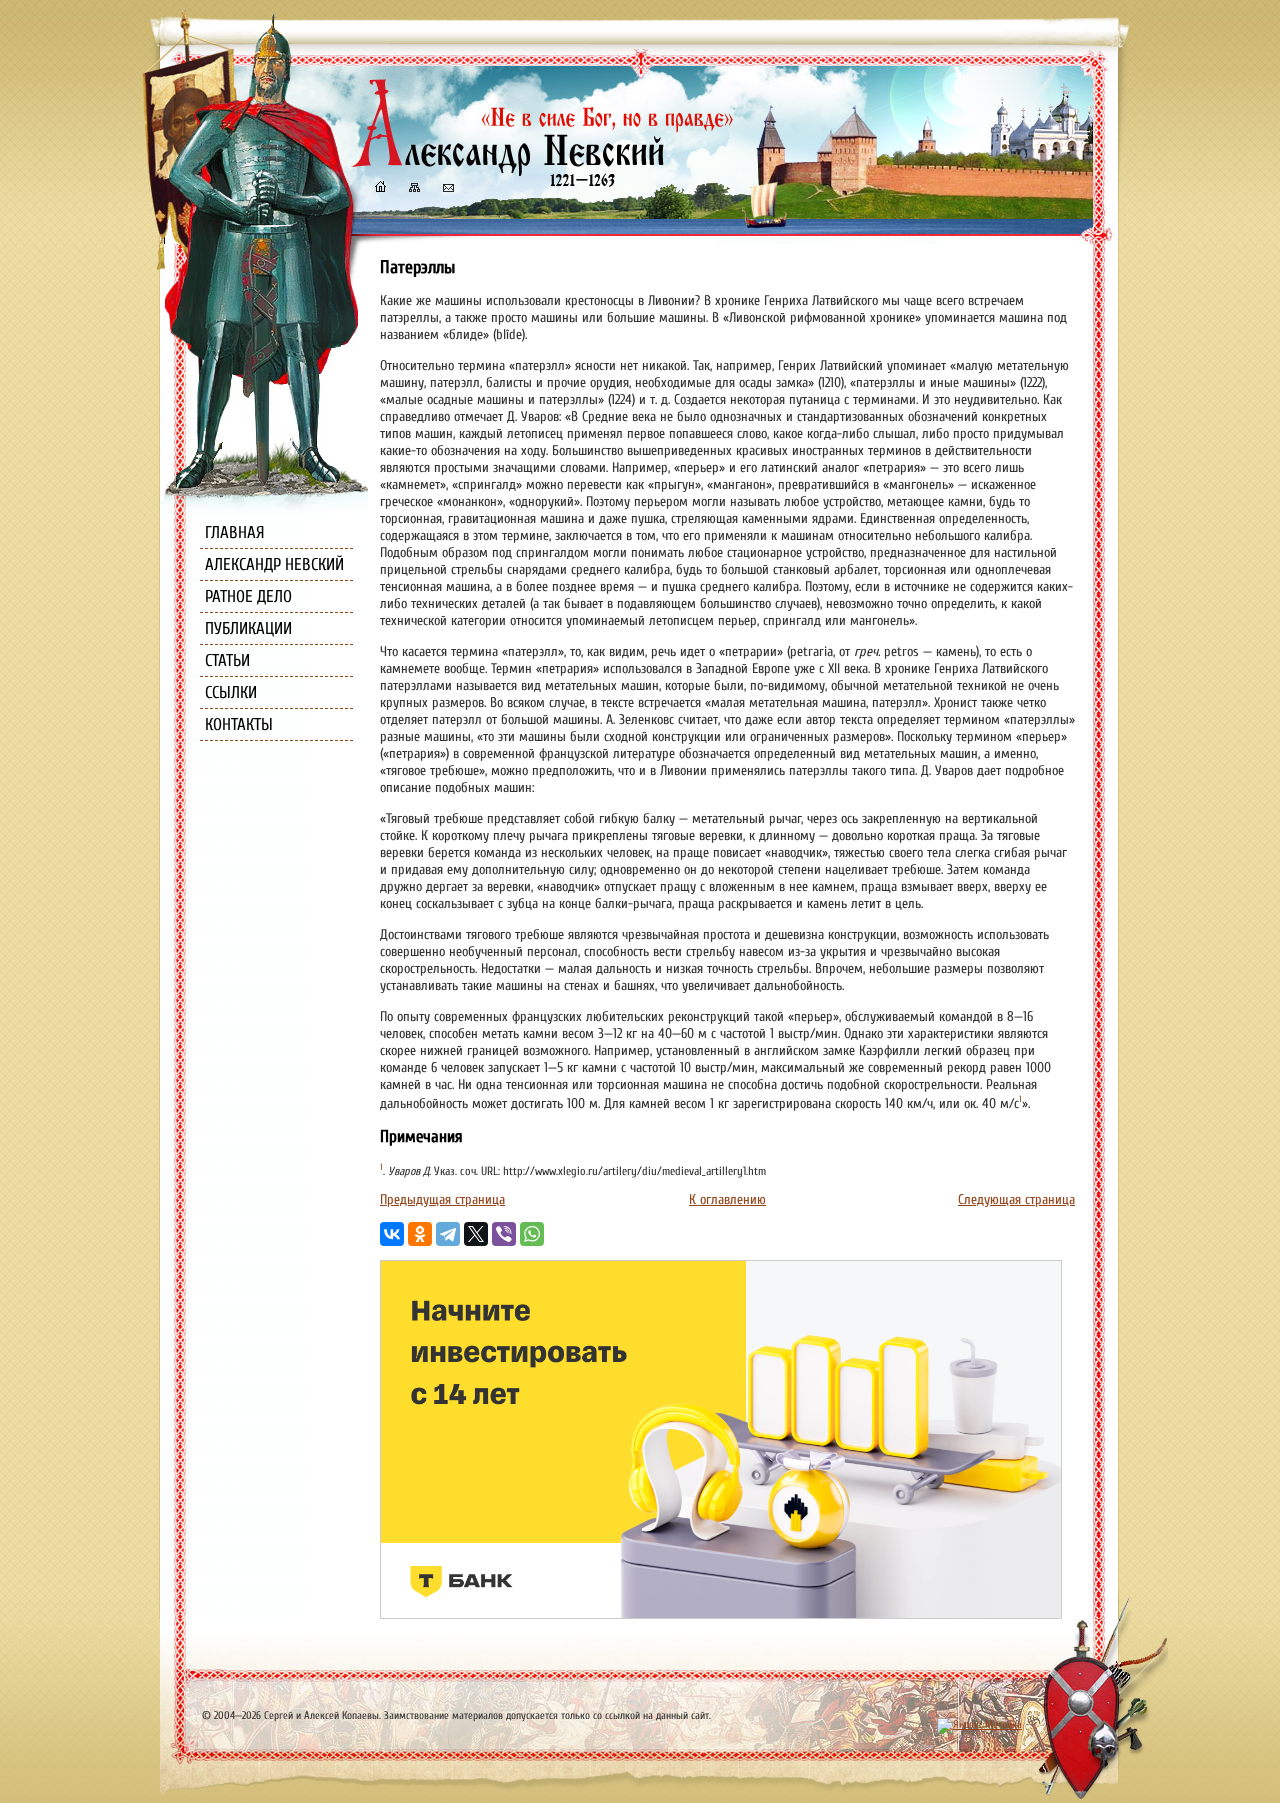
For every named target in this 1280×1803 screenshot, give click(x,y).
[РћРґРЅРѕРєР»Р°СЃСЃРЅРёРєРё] (420, 1234)
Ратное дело (248, 596)
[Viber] (504, 1234)
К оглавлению (727, 1199)
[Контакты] (447, 189)
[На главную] (380, 189)
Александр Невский (274, 564)
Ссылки (231, 692)
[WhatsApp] (532, 1234)
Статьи (227, 660)
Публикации (248, 628)
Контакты (239, 724)
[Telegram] (448, 1234)
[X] (476, 1234)
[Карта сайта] (413, 189)
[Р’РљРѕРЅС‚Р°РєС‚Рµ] (392, 1234)
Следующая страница (1016, 1199)
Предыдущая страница (442, 1199)
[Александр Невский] (543, 169)
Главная (235, 532)
